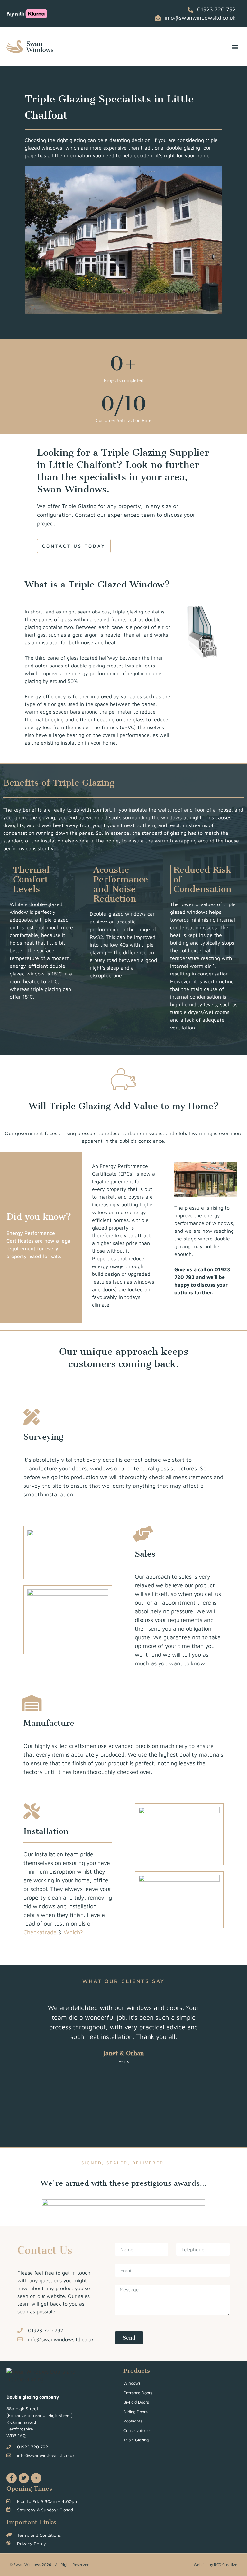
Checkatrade (40, 1932)
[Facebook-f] (12, 2478)
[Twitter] (24, 2478)
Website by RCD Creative (215, 2565)
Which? (73, 1932)
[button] (235, 47)
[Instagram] (36, 2478)
